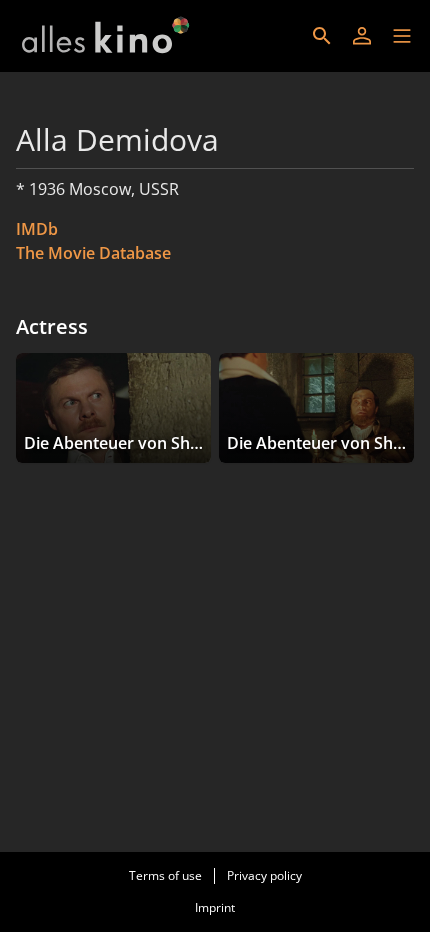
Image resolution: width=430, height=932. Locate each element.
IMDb (37, 229)
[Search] (322, 36)
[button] (402, 36)
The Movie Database (93, 253)
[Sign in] (362, 36)
